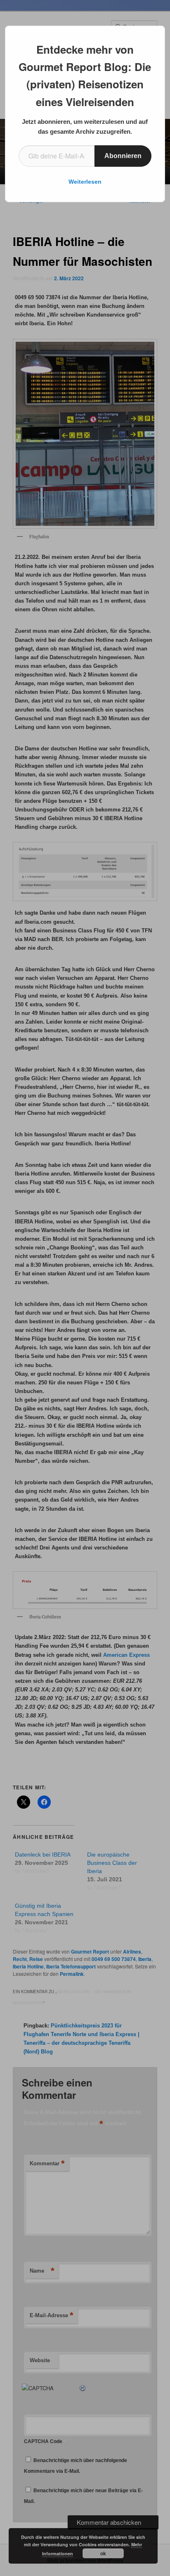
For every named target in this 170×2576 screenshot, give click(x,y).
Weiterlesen (85, 182)
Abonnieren (123, 156)
